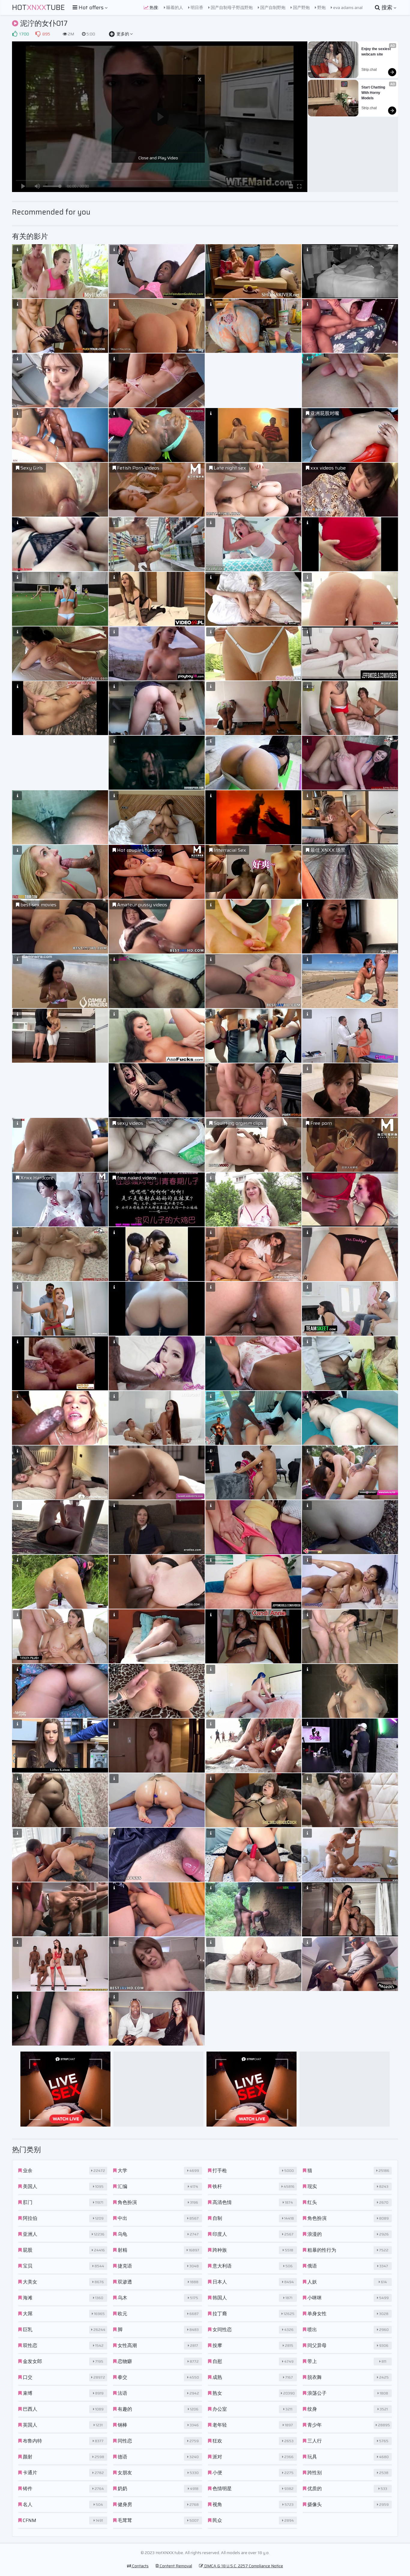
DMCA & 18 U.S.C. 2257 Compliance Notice (243, 2566)
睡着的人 (174, 8)
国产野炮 (301, 8)
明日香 (196, 8)
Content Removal (175, 2566)
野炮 (321, 8)
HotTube (38, 8)
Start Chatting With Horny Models (374, 93)
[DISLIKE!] (38, 34)
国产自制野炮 (272, 8)
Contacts (140, 2566)
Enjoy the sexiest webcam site (377, 52)
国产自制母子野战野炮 (231, 8)
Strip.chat (369, 70)
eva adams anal (347, 8)
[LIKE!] (15, 34)
